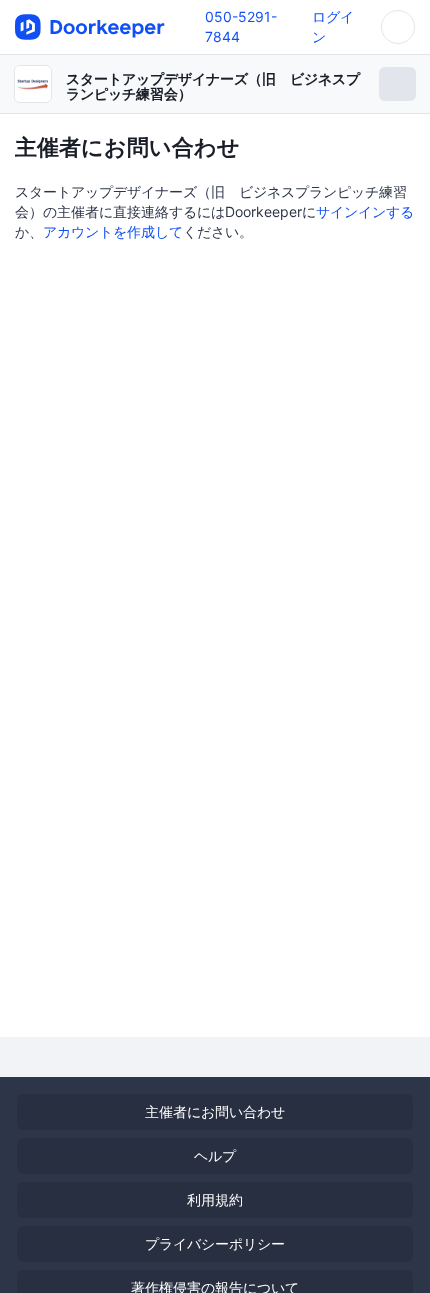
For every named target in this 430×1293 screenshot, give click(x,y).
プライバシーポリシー (215, 1243)
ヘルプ (215, 1155)
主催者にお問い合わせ (215, 1111)
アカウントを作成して (113, 231)
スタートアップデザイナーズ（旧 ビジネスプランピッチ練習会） (213, 86)
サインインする (365, 211)
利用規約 (215, 1199)
